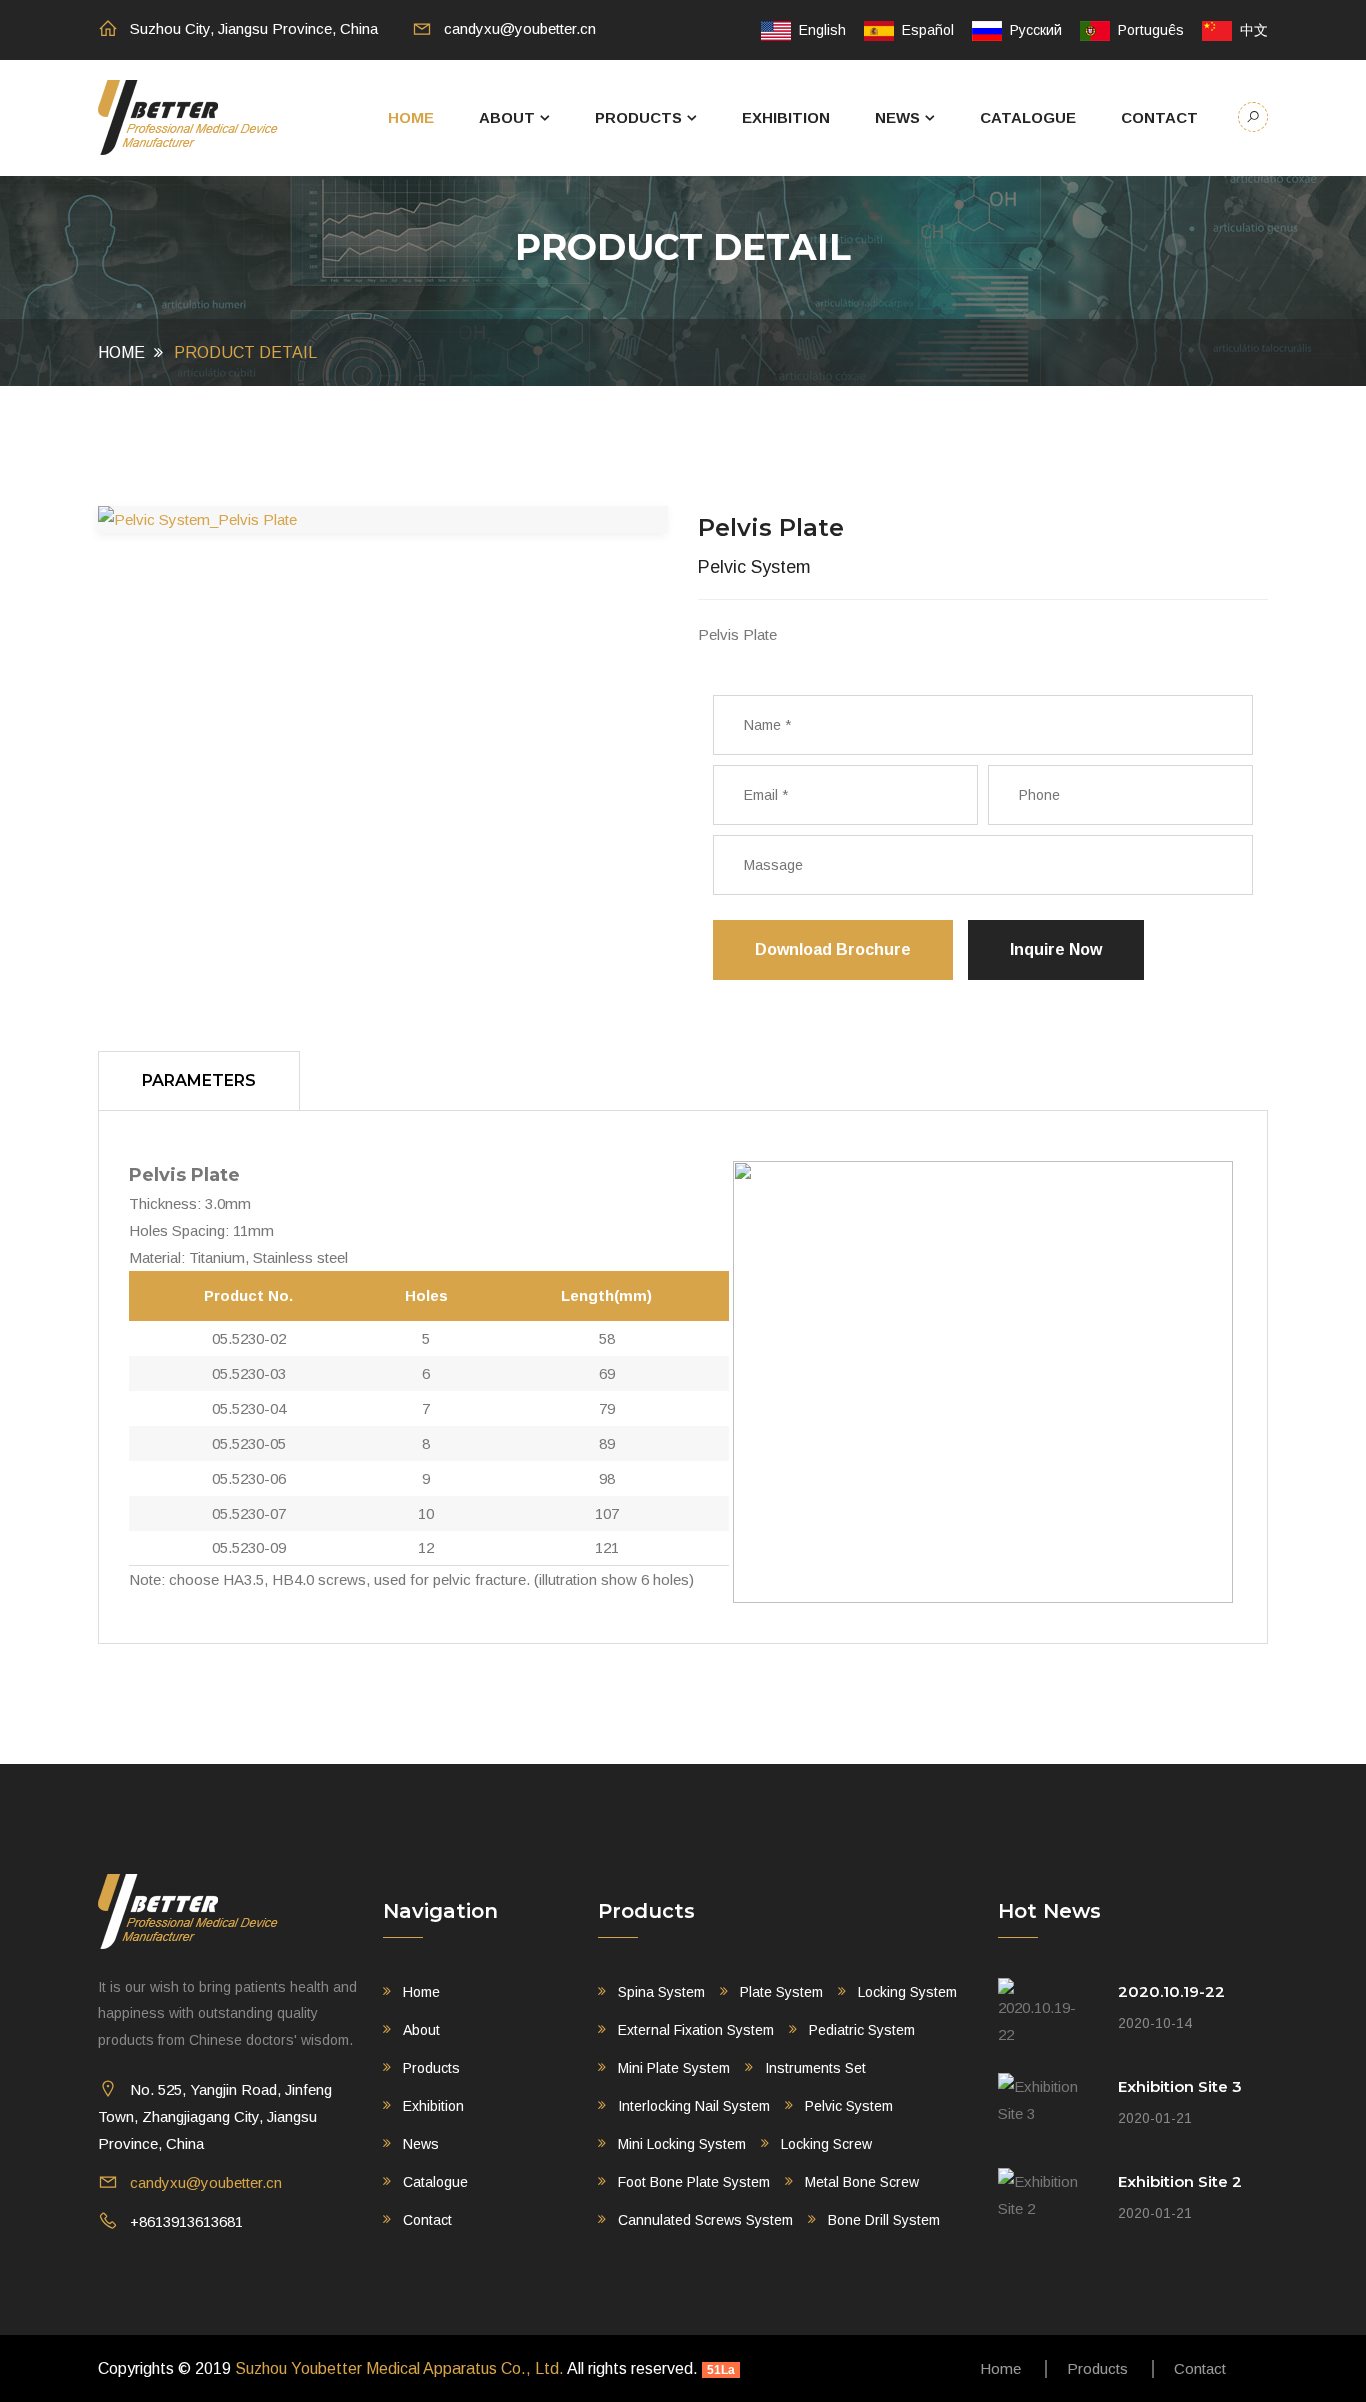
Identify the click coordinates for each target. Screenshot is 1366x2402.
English (818, 30)
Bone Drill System (884, 2220)
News (897, 117)
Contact (1159, 117)
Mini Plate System (674, 2068)
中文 (1250, 30)
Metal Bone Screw (862, 2182)
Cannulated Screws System (705, 2220)
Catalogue (1028, 117)
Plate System (781, 1992)
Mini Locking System (682, 2144)
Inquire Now (1056, 949)
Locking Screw (826, 2144)
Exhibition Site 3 (1180, 2086)
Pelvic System (849, 2106)
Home (411, 117)
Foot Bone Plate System (694, 2182)
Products (638, 117)
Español (924, 30)
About (507, 117)
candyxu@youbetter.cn (520, 28)
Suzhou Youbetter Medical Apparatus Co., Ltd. (399, 2368)
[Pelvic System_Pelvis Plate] (383, 519)
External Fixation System (696, 2030)
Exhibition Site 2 (1180, 2181)
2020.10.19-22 (1171, 1991)
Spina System (661, 1992)
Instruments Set (815, 2068)
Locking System (907, 1992)
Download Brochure (833, 949)
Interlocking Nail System (694, 2106)
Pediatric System (862, 2030)
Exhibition (786, 117)
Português (1147, 30)
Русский (1032, 30)
